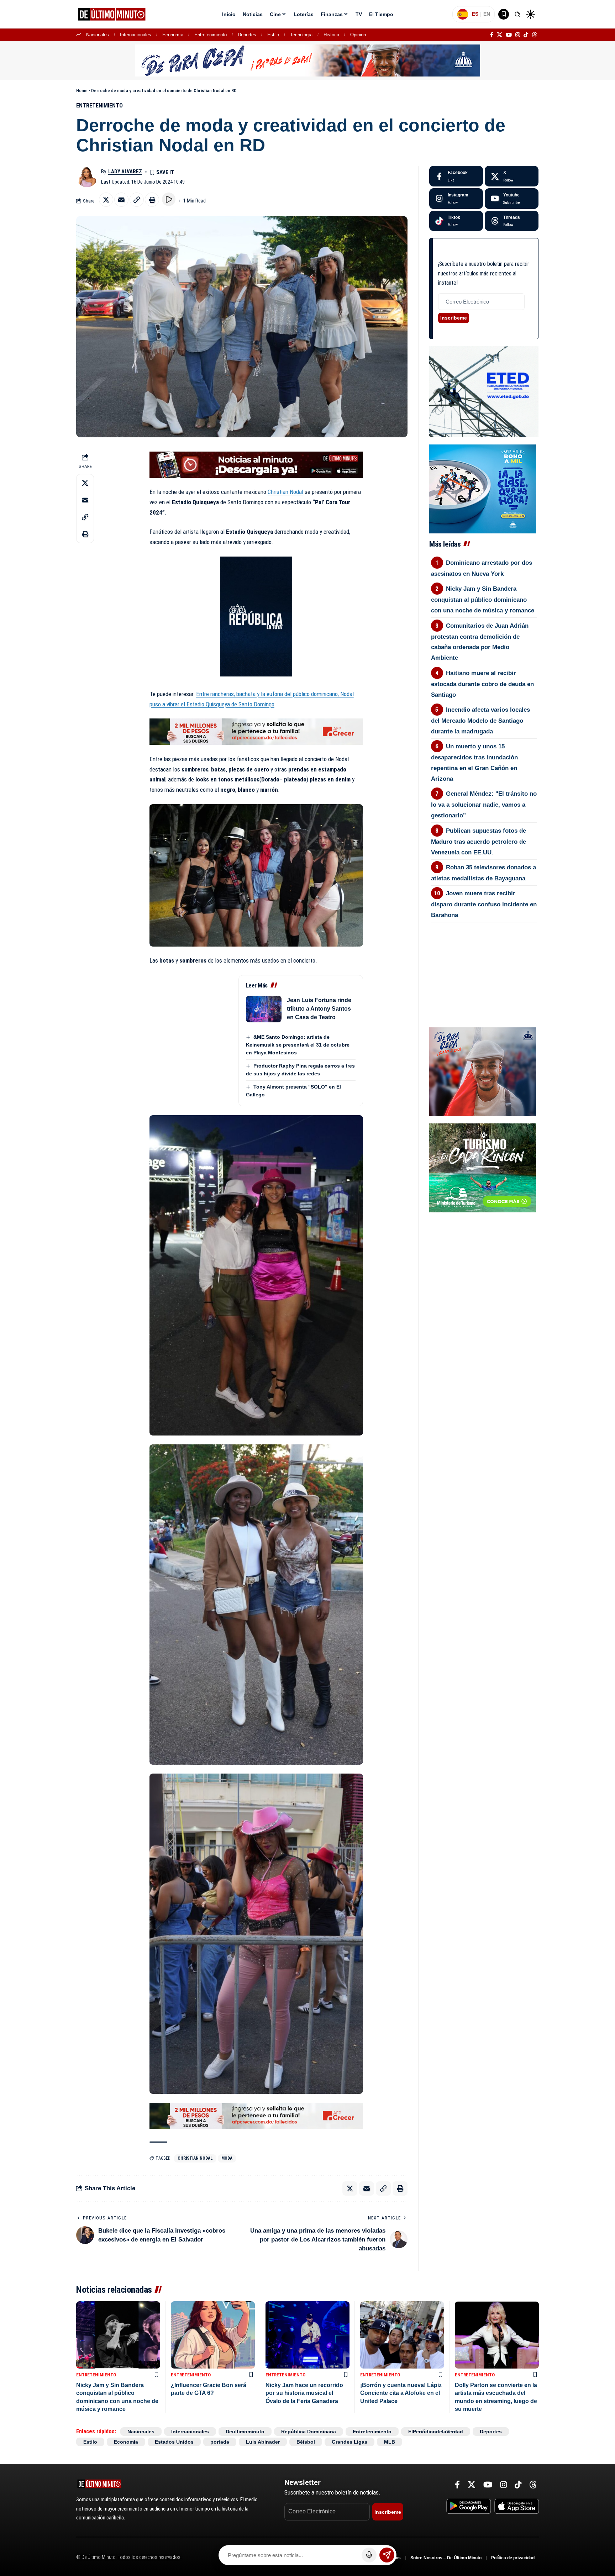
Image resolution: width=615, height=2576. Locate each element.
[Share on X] (106, 200)
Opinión (358, 35)
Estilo (273, 35)
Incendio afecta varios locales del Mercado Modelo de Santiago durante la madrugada (481, 721)
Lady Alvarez (125, 172)
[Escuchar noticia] (169, 199)
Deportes (247, 35)
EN (487, 14)
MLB (390, 2442)
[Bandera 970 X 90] (307, 60)
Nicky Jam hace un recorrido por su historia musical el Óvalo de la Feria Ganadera (304, 2393)
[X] (500, 35)
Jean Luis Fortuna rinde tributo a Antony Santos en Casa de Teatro (319, 1009)
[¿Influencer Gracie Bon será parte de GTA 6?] (213, 2335)
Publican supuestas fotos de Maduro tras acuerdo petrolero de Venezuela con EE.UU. (479, 842)
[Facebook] (492, 35)
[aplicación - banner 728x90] (256, 464)
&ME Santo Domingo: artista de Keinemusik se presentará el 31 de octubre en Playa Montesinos (298, 1045)
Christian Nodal (285, 492)
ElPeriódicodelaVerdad (436, 2432)
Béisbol (306, 2442)
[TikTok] (526, 35)
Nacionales (98, 35)
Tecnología (301, 35)
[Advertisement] (484, 962)
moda (227, 2158)
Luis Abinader (263, 2442)
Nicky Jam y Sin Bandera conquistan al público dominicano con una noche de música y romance (483, 600)
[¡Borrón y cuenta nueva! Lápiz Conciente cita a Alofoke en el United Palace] (402, 2335)
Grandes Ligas (349, 2442)
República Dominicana (309, 2432)
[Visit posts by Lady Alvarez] (87, 177)
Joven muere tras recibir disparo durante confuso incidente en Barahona (484, 904)
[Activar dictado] (369, 2555)
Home (82, 91)
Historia (331, 35)
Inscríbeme (454, 318)
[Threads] (534, 35)
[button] (517, 14)
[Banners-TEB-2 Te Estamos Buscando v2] (256, 731)
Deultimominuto (245, 2432)
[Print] (152, 200)
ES (475, 14)
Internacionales (136, 35)
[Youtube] (512, 199)
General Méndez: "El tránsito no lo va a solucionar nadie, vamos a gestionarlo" (484, 805)
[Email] (121, 200)
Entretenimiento (211, 35)
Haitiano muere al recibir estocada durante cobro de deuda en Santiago (482, 684)
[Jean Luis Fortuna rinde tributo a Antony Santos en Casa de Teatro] (264, 1009)
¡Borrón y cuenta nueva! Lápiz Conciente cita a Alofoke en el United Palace (401, 2393)
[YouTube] (509, 35)
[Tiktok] (456, 221)
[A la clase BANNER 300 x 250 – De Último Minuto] (483, 488)
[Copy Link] (137, 200)
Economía (173, 35)
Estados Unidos (174, 2442)
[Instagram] (518, 35)
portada (220, 2442)
